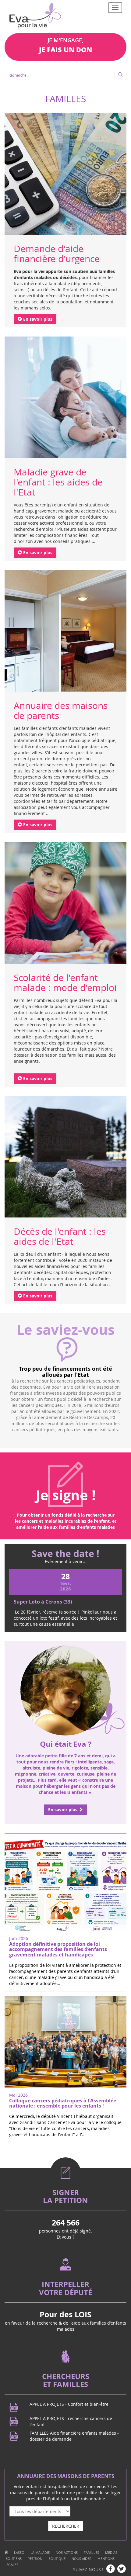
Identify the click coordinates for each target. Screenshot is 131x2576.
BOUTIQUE (57, 2510)
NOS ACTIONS (67, 2504)
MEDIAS (111, 2504)
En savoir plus (37, 319)
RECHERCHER (66, 2477)
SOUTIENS (14, 2510)
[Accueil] (6, 2504)
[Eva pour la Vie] (35, 17)
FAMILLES (91, 2504)
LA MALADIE (40, 2504)
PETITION (35, 2510)
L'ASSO (19, 2504)
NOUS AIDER (81, 2510)
